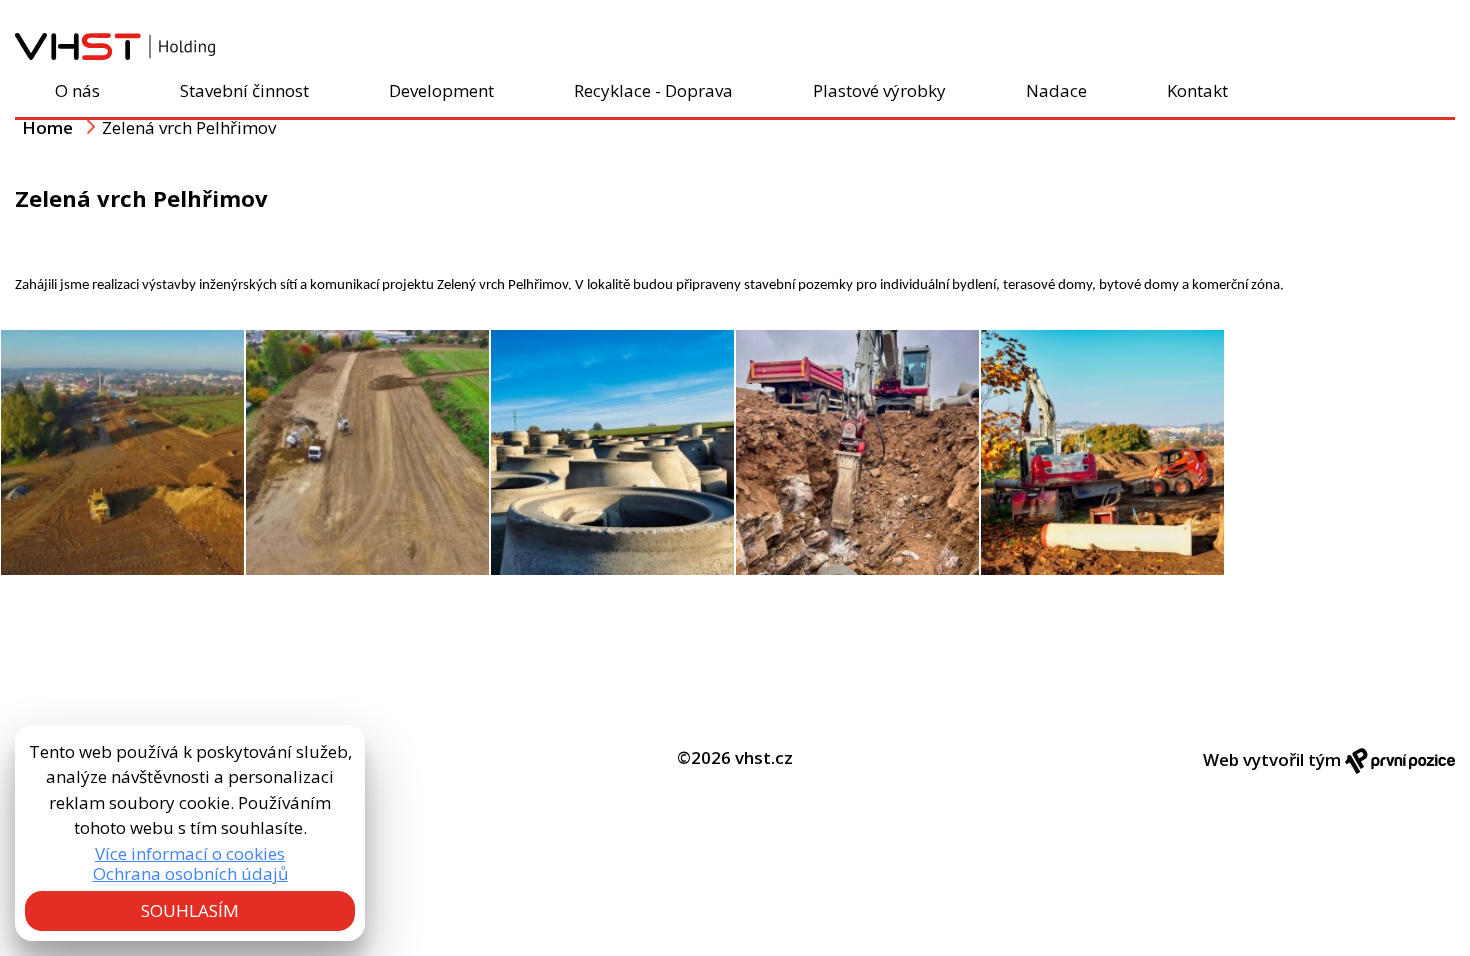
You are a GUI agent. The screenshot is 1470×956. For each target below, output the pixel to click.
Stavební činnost (244, 90)
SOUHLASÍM (190, 910)
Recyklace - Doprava (653, 90)
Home (47, 127)
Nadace (1056, 90)
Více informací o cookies (190, 854)
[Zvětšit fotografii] (122, 452)
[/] (115, 53)
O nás (77, 90)
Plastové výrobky (879, 90)
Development (441, 90)
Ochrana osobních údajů (190, 874)
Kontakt (1197, 90)
